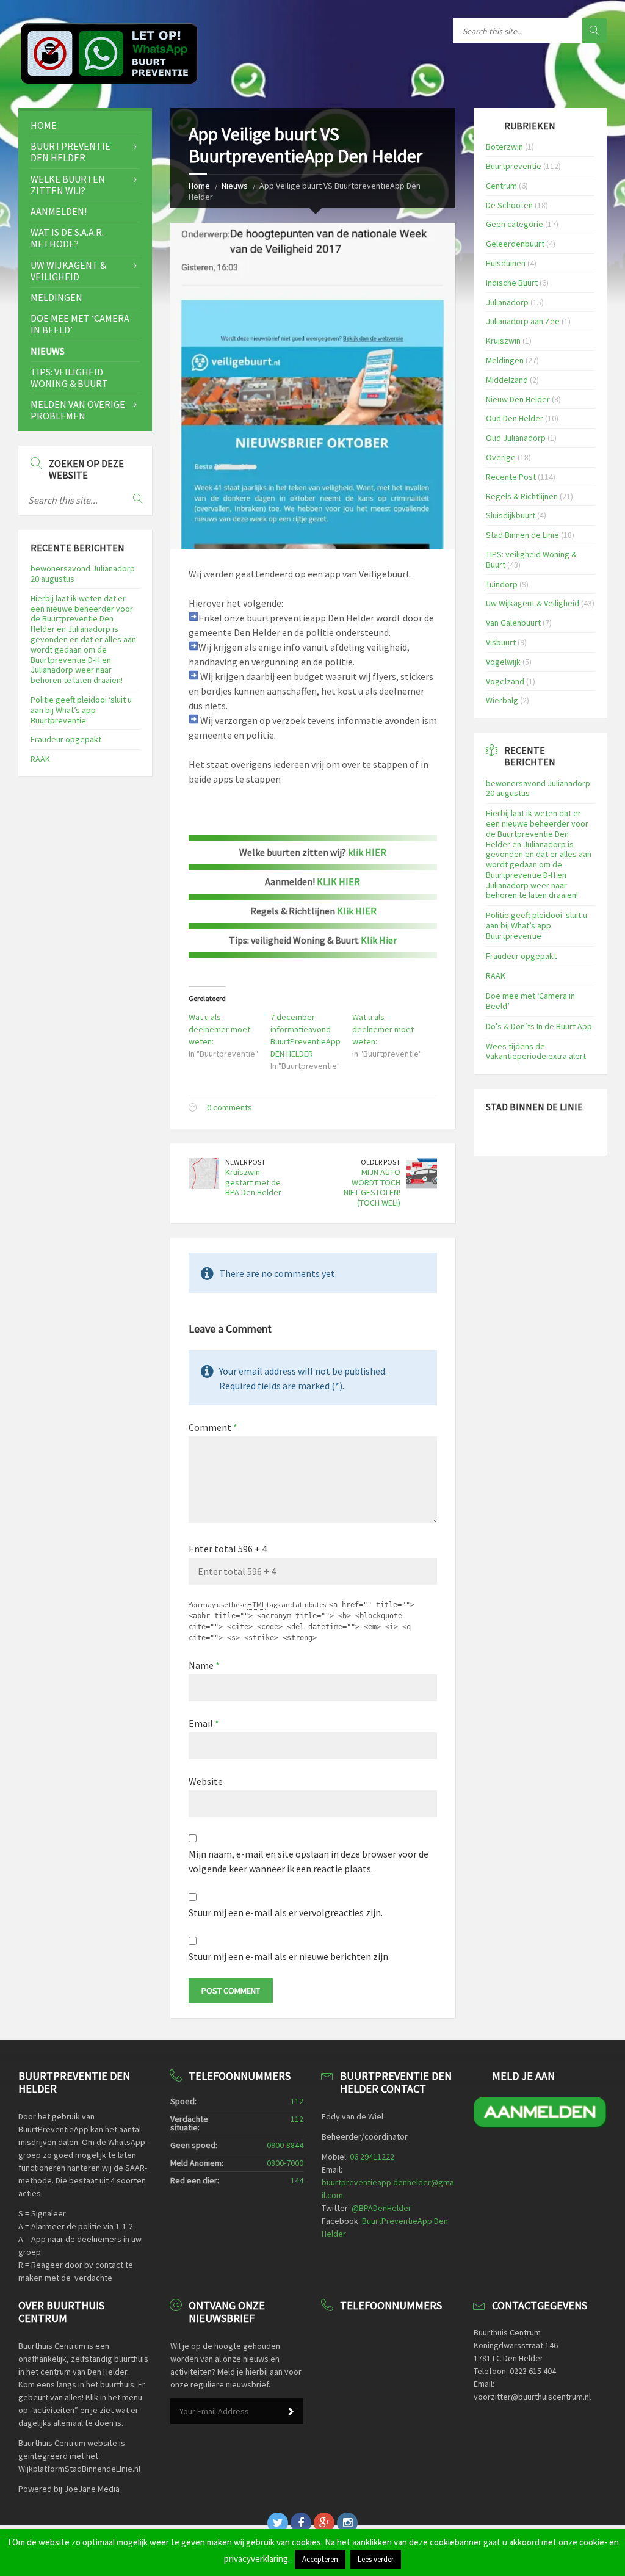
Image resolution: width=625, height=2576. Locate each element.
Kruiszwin (503, 341)
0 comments (229, 1107)
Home (199, 186)
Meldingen (56, 297)
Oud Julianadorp (516, 438)
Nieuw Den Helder (518, 399)
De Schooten (509, 205)
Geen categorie (515, 224)
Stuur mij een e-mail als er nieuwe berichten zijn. (289, 1956)
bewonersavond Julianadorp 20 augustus (83, 573)
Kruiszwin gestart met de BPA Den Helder (253, 1182)
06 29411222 (372, 2157)
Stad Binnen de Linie (522, 535)
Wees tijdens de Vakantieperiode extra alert (536, 1051)
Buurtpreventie (514, 166)
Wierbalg (502, 700)
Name (204, 1665)
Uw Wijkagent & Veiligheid (68, 271)
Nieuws (235, 186)
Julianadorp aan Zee (523, 321)
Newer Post (245, 1162)
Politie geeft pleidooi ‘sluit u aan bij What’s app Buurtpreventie (81, 710)
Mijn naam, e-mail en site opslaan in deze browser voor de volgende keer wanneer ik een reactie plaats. (309, 1861)
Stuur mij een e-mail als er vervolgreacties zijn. (286, 1912)
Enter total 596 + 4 (228, 1549)
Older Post (381, 1162)
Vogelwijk (503, 662)
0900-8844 (285, 2145)
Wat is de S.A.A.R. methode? (67, 238)
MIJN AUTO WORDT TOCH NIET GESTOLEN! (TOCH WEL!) (372, 1187)
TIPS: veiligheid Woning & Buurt (69, 378)
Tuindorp (502, 584)
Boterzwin (504, 147)
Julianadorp (507, 302)
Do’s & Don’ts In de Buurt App (539, 1026)
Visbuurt (501, 642)
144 (297, 2180)
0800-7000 (285, 2163)
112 (297, 2101)
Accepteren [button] (320, 2559)
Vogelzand (505, 681)
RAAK (40, 759)
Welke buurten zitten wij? (68, 185)
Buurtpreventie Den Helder (70, 152)
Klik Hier (379, 940)
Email (204, 1723)
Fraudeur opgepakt (66, 739)
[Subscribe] (291, 2412)
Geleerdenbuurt (515, 244)
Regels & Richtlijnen (522, 496)
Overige (501, 457)
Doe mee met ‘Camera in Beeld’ (80, 324)
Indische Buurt (512, 283)
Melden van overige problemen (78, 410)
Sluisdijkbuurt (511, 515)
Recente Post (511, 477)
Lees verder (376, 2559)
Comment (213, 1427)
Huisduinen (506, 263)
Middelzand (507, 380)
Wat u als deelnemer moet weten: (219, 1029)
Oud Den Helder (515, 418)
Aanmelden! (59, 211)
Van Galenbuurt (513, 623)
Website (206, 1781)
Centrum (501, 186)
